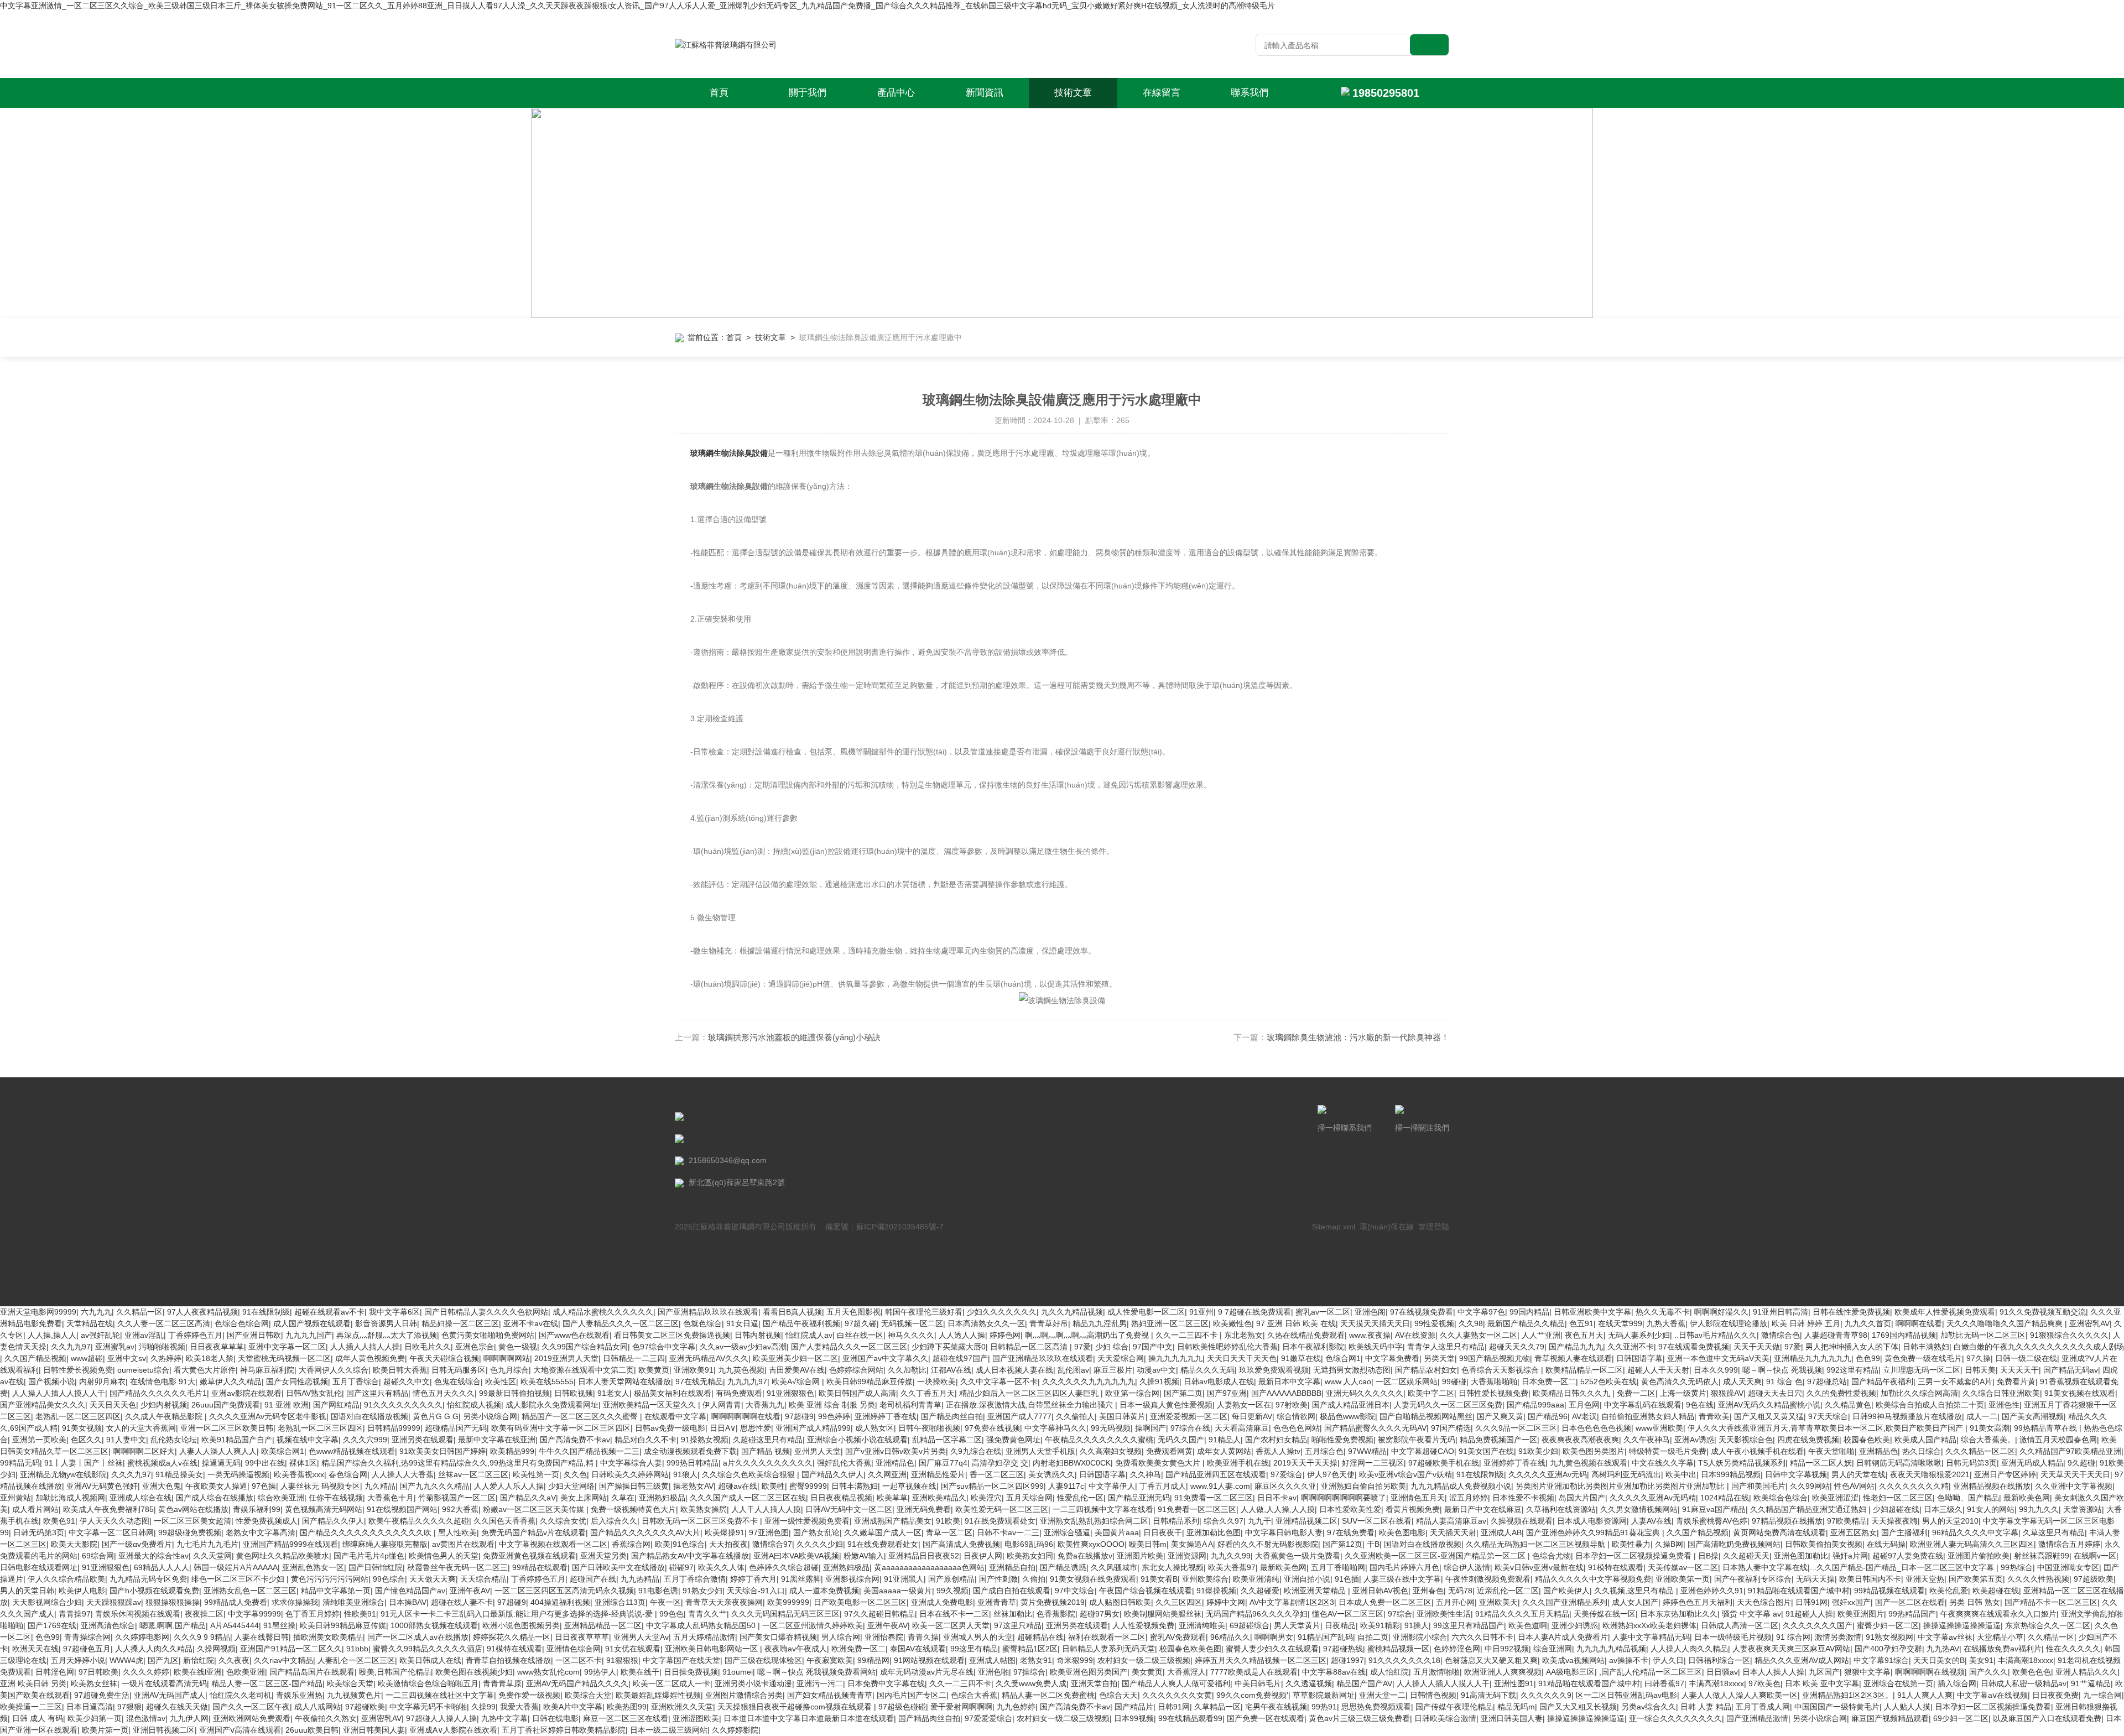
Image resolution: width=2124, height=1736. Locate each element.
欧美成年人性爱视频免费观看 (1945, 1312)
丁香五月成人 (1163, 1486)
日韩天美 (1980, 1370)
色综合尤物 (1552, 1556)
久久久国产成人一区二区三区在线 (748, 1498)
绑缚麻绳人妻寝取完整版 (385, 1544)
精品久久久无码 (1207, 1370)
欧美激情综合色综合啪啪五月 (428, 1683)
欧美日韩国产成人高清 (857, 1393)
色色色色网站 (1297, 1428)
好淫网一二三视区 (1373, 1463)
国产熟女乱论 (816, 1532)
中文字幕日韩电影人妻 (1284, 1532)
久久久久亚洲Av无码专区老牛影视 (268, 1416)
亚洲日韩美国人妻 (1512, 1718)
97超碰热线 (1343, 1649)
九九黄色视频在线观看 (1589, 1463)
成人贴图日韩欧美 (1120, 1602)
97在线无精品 (699, 1381)
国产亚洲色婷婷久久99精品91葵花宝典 (1594, 1532)
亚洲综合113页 (620, 1602)
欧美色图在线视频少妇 (474, 1672)
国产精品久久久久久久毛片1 (158, 1393)
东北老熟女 (1243, 1335)
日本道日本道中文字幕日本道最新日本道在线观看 (809, 1718)
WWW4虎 (126, 1660)
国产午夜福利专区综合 (1753, 1579)
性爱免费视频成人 (267, 1521)
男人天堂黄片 (1297, 1625)
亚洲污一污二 (820, 1683)
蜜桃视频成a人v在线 (162, 1463)
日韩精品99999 (394, 1428)
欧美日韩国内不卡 (1870, 1579)
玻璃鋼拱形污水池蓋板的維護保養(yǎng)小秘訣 (794, 1037)
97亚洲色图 (769, 1532)
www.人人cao (1348, 1381)
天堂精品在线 (90, 1323)
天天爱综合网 (1121, 1358)
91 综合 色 (1784, 1381)
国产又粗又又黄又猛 (1769, 1416)
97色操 (264, 1486)
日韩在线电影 (555, 1718)
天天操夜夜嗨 (1894, 1521)
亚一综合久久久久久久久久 (1675, 1718)
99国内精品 (1529, 1312)
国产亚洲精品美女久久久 (43, 1405)
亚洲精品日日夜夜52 (924, 1556)
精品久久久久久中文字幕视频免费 (1593, 1579)
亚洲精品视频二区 (1306, 1521)
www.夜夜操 (1370, 1335)
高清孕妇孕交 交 (1000, 1463)
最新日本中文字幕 (1289, 1381)
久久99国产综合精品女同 (585, 1347)
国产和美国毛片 (1758, 1486)
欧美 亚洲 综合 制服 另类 (832, 1405)
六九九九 (96, 1312)
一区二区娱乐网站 (1407, 1381)
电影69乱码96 (1029, 1544)
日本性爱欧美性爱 (1350, 1509)
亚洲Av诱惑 (1694, 1440)
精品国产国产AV (1364, 1683)
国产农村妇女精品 (1276, 1440)
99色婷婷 (834, 1416)
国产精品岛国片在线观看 (312, 1672)
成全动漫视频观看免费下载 (690, 1451)
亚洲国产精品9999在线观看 (290, 1544)
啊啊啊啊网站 (507, 1358)
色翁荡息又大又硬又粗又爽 (1491, 1660)
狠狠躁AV (1727, 1393)
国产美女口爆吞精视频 (778, 1637)
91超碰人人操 (1809, 1614)
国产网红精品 (336, 1405)
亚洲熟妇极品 (662, 1498)
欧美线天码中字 (1376, 1347)
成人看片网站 (35, 1509)
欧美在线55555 (547, 1381)
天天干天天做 (1757, 1347)
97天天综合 (1828, 1416)
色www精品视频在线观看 (352, 1451)
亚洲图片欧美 (1140, 1556)
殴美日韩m (1148, 1544)
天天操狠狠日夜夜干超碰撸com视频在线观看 (796, 1707)
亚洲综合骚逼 (1067, 1532)
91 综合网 (1793, 1637)
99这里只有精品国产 (1469, 1625)
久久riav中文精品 (283, 1660)
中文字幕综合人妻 (631, 1463)
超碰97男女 (1100, 1614)
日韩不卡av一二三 (1008, 1532)
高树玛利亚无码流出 (1626, 1474)
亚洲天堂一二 (1382, 1695)
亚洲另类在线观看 (423, 1440)
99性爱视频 (1434, 1323)
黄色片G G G (436, 1416)
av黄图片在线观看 (463, 1544)
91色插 (1347, 1579)
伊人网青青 (722, 1405)
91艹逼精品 (2091, 1683)
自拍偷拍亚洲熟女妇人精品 (1648, 1416)
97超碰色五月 (87, 1649)
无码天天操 (1815, 1579)
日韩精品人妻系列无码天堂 (1108, 1649)
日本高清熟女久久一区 (986, 1323)
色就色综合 (702, 1323)
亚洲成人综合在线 (140, 1498)
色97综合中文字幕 (664, 1347)
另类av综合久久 (1649, 1707)
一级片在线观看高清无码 (164, 1683)
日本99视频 (1134, 1718)
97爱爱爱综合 (988, 1718)
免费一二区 (1636, 1393)
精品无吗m (1516, 1707)
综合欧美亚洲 (281, 1498)
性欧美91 (360, 1614)
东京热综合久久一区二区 (2048, 1625)
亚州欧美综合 (1205, 1579)
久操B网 (1669, 1544)
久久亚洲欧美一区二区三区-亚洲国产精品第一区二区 (1436, 1556)
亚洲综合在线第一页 (1898, 1683)
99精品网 (873, 1660)
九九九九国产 (309, 1335)
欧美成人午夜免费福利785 (108, 1509)
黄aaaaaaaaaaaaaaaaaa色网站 (929, 1567)
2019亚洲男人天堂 (566, 1358)
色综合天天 (1118, 1695)
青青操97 (75, 1614)
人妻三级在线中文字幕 (1402, 1579)
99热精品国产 (1912, 1614)
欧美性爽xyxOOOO (1091, 1544)
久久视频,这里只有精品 (1635, 1591)
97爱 (1082, 1347)
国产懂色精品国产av (410, 1591)
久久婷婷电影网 (142, 1637)
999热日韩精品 (693, 1463)
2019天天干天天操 (1305, 1463)
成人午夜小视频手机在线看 (1757, 1451)
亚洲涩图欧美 (696, 1718)
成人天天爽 (1742, 1381)
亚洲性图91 (1514, 1683)
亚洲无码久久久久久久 (1365, 1393)
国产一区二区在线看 (1910, 1602)
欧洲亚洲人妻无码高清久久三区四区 (1972, 1544)
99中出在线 (265, 1463)
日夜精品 (1340, 1625)
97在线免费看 (1351, 1532)
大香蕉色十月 (391, 1498)
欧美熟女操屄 (704, 1509)
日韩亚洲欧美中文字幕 (1592, 1312)
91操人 (1417, 1625)
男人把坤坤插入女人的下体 (1852, 1347)
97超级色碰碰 (902, 1707)
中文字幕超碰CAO (1423, 1451)
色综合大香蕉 (974, 1695)
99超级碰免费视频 (190, 1532)
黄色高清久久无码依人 (1680, 1381)
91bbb (357, 1649)
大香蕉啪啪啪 (1494, 1381)
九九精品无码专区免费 (148, 1579)
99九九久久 (2039, 1509)
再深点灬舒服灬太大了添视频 (387, 1335)
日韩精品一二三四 (634, 1358)
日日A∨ (723, 1428)
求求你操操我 (295, 1602)
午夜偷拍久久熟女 (326, 1718)
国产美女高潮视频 (2033, 1416)
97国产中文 (1153, 1347)
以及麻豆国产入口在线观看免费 (2047, 1718)
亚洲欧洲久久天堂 (682, 1707)
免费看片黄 (2016, 1381)
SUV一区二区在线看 (1377, 1521)
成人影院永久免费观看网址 (552, 1405)
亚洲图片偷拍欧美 (1979, 1556)
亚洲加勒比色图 (1214, 1532)
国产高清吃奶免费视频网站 (1734, 1544)
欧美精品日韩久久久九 (1573, 1393)
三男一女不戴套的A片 (1955, 1381)
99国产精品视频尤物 (1495, 1358)
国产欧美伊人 (1566, 1591)
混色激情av (146, 1718)
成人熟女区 (874, 1428)
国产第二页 (1183, 1393)
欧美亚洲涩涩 (1835, 1498)
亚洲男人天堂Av (641, 1637)
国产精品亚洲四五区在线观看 (1216, 1474)
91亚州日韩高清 (1781, 1312)
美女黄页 (1147, 1672)
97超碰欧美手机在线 (1444, 1463)
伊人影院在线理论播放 (1729, 1323)
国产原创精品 (951, 1579)
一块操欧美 (936, 1381)
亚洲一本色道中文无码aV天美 (1718, 1358)
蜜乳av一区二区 (1323, 1312)
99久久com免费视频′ (1252, 1695)
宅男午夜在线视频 (1276, 1707)
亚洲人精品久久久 (2086, 1672)
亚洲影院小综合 (1420, 1637)
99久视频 (952, 1591)
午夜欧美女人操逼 (216, 1486)
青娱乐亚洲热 (299, 1695)
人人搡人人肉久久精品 (154, 1649)
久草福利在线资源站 (1561, 1509)
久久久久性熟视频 (2038, 1579)
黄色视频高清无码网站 (324, 1509)
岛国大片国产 (1582, 1498)
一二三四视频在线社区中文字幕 (440, 1695)
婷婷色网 (1005, 1335)
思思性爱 (756, 1428)
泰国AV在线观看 (918, 1649)
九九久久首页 (1868, 1323)
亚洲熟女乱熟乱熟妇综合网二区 (1094, 1521)
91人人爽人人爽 (1925, 1695)
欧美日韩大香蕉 (400, 1370)
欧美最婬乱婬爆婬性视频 (658, 1695)
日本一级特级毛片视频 (1733, 1637)
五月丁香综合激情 (695, 1579)
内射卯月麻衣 (102, 1381)
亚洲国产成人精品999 (813, 1428)
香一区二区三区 (997, 1474)
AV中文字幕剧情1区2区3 (1292, 1602)
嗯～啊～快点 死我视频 (1782, 1370)
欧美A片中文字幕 (573, 1707)
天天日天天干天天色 (1242, 1358)
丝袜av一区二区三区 (473, 1474)
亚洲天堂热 (1925, 1579)
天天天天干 (2019, 1370)
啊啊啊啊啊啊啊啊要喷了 (1344, 1498)
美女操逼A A (1192, 1544)
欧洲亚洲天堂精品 (1316, 1591)
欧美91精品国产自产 (237, 1440)
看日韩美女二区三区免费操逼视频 (672, 1335)
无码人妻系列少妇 (1639, 1335)
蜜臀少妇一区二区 (1888, 1625)
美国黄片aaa (1117, 1532)
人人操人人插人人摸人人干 (59, 1393)
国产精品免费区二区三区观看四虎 (386, 1300)
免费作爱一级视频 (529, 1695)
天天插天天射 (1453, 1532)
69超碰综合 (1250, 1625)
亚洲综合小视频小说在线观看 (857, 1440)
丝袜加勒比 (1013, 1614)
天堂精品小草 (2000, 1637)
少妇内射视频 (164, 1405)
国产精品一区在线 (31, 1300)
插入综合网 (1957, 1683)
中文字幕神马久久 (1055, 1428)
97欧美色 (1764, 1683)
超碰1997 (1347, 1660)
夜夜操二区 (204, 1614)
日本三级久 (1943, 1509)
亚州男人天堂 (818, 1451)
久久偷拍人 (1075, 1416)
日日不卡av (1277, 1498)
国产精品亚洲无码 (1139, 1498)
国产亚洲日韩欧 (254, 1335)
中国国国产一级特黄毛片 (1837, 1707)
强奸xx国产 (1851, 1602)
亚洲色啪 (993, 1672)
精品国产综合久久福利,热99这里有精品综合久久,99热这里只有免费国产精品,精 (459, 1463)
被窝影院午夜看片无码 (1417, 1440)
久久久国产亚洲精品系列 (1565, 1602)
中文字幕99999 (254, 1614)
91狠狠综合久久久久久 (2069, 1335)
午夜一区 (665, 1602)
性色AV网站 (1854, 1486)
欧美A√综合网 (797, 1381)
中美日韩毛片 (1258, 1683)
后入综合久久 (614, 1521)
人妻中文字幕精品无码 (1651, 1637)
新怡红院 (199, 1660)
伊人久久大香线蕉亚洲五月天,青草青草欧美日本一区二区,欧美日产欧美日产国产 (1826, 1428)
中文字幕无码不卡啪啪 (428, 1707)
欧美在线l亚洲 (198, 1672)
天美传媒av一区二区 (1683, 1567)
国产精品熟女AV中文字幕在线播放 (690, 1556)
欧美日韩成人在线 (430, 1660)
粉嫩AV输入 (864, 1556)
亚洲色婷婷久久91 (1712, 1591)
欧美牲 (773, 1486)
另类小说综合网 (490, 1416)
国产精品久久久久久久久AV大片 (645, 1532)
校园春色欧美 (1867, 1440)
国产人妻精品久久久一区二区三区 (621, 1323)
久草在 (623, 1498)
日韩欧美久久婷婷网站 (630, 1474)
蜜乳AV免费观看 (1178, 1637)
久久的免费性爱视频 (1841, 1393)
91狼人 (685, 1474)
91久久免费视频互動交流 (2043, 1312)
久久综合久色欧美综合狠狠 (749, 1474)
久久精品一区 (139, 1312)
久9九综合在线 (976, 1451)
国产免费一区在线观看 (1266, 1718)
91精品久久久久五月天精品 (1522, 1614)
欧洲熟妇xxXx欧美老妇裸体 (1649, 1625)
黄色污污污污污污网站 (330, 1579)
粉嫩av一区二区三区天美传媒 (535, 1509)
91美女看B (1159, 1579)
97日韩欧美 (98, 1672)
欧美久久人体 (721, 1567)
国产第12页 (1342, 1544)
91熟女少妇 (702, 1591)
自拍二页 (1373, 1637)
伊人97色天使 (1331, 1474)
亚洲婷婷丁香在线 (886, 1416)
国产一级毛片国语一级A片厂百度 (503, 1300)
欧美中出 (1681, 1474)
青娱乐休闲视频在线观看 (138, 1614)
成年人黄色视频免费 (370, 1358)
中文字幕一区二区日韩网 (111, 1532)
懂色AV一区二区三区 (1348, 1614)
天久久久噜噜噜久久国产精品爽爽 (2006, 1323)
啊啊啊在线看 (1919, 1323)
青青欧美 (1714, 1416)
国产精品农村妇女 (1426, 1370)
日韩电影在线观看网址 (39, 1567)
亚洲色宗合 (475, 1347)
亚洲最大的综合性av (153, 1556)
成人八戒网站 (317, 1707)
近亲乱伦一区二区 (1508, 1591)
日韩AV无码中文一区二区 (849, 1509)
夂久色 (575, 1474)
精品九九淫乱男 (1100, 1323)
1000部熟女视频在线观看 (434, 1625)
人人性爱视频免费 (1143, 1625)
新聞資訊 (985, 93)
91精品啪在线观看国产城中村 (1799, 1591)
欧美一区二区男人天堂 (951, 1625)
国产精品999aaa (1535, 1405)
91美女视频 (82, 1428)
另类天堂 (1439, 1358)
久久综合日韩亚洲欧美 (2001, 1393)
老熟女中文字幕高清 (261, 1532)
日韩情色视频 (1433, 1695)
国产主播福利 (1904, 1532)
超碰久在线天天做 (177, 1707)
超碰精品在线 (1040, 1637)
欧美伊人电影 (82, 1591)
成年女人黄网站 (1224, 1451)
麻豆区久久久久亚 (1285, 1486)
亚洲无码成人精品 (2032, 1463)
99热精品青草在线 (2047, 1428)
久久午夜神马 (1647, 1440)
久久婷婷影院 (735, 1730)
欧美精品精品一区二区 (1584, 1370)
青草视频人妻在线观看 (1573, 1358)
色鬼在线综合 (457, 1381)
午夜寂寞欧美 (830, 1660)
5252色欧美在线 (1608, 1381)
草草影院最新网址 (1324, 1695)
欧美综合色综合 (1781, 1498)
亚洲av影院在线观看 (246, 1393)
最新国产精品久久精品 (1526, 1323)
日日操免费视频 (691, 1672)
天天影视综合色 (1746, 1440)
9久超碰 (2081, 1463)
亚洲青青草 (997, 1602)
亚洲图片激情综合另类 (744, 1695)
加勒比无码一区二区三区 (1983, 1335)
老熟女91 (1036, 1660)
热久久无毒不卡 (1663, 1312)
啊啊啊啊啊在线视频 (1930, 1672)
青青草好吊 (1049, 1323)
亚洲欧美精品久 (939, 1498)
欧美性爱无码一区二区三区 (1002, 1509)
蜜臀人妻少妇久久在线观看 (1272, 1649)
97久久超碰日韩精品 (879, 1614)
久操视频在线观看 (1522, 1521)
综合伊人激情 (1467, 1567)
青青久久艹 (707, 1614)
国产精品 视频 (766, 1451)
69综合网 (98, 1556)
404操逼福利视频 (560, 1602)
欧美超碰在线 (1996, 1591)
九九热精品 (640, 1579)
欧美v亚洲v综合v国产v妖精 (1405, 1474)
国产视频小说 (51, 1381)
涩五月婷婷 (1469, 1498)
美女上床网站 (584, 1498)
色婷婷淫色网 (1457, 1649)
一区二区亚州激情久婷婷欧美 (813, 1625)
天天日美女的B (1939, 1660)
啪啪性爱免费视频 (1342, 1440)
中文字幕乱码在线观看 (1643, 1405)
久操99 (483, 1707)
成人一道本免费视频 (824, 1591)
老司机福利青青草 (910, 1405)
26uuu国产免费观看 (226, 1405)
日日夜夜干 (1163, 1532)
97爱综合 (1287, 1474)
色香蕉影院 (1056, 1614)
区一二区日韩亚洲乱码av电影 (1626, 1695)
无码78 (1460, 1591)
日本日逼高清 (90, 1707)
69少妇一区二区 (1961, 1718)
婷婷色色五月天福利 (1698, 1602)
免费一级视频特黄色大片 (633, 1509)
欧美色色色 (2032, 1672)
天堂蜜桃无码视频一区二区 (284, 1358)
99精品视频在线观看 (1889, 1591)
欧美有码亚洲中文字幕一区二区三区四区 (561, 1428)
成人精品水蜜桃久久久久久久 (603, 1312)
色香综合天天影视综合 (1501, 1370)
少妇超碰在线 (1896, 1509)
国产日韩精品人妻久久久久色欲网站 (486, 1312)
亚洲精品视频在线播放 (1992, 1486)
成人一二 (1982, 1416)
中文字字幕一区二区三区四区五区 (164, 1300)
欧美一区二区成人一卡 (671, 1683)
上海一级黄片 (1683, 1393)
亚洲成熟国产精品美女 (893, 1521)
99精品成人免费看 (236, 1602)
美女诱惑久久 (1051, 1474)
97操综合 (1029, 1672)
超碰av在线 (738, 1486)
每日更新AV (1252, 1416)
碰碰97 (681, 1567)
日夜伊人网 (983, 1556)
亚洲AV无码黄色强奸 (102, 1486)
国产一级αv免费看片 (137, 1544)
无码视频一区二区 (912, 1323)
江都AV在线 (951, 1370)
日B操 (1708, 1556)
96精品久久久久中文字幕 (1975, 1532)
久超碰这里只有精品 (768, 1440)
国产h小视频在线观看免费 (154, 1591)
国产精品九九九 (1576, 1347)
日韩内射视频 (758, 1335)
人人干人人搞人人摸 (766, 1509)
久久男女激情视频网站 (1639, 1509)
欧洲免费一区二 (858, 1649)
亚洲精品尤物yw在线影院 (63, 1474)
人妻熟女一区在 (1244, 1405)
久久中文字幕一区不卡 (999, 1381)
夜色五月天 (1584, 1335)
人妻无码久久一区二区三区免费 (1448, 1405)
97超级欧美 (2094, 1579)
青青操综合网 (87, 1637)
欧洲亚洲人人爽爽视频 (1503, 1672)
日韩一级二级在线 (2026, 1358)
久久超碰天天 (1746, 1556)
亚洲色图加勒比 (1801, 1556)
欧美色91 (59, 1521)
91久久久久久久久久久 (403, 1405)
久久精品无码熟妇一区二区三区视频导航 (1537, 1544)
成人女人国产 (1635, 1602)
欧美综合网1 (283, 1451)
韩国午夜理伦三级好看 (924, 1312)
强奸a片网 (1850, 1556)
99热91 (1324, 1707)
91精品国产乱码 (1325, 1637)
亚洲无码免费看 (924, 1509)
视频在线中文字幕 (308, 1440)
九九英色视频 (741, 1370)
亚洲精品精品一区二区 (603, 1625)
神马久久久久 (911, 1335)
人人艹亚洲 (1541, 1335)
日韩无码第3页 (1971, 1463)
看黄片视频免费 (1413, 1509)
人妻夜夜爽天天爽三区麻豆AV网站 (1791, 1649)
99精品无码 (20, 1463)
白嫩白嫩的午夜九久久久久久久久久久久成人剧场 (2039, 1347)
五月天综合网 (1029, 1498)
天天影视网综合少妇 (47, 1602)
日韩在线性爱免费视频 (1851, 1312)
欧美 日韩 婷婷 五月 (1806, 1323)
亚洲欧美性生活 (1444, 1614)
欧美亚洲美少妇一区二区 (795, 1358)
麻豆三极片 (1113, 1370)
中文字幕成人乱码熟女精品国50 (702, 1625)
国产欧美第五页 (1976, 1579)
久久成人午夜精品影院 (165, 1416)
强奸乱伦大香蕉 (844, 1463)
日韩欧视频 (574, 1393)
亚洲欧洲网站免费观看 (252, 1718)
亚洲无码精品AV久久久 (709, 1358)
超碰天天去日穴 (1775, 1393)
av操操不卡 (1629, 1660)
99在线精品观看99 (1190, 1718)
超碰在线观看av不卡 (329, 1312)
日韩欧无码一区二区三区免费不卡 (701, 1521)
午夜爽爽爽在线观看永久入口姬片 (1998, 1614)
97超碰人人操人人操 (441, 1718)
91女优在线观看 (633, 1649)
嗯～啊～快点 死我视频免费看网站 (816, 1672)
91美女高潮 (1990, 1428)
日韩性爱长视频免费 (78, 1370)
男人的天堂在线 (1858, 1474)
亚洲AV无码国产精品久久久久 (577, 1683)
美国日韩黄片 (1122, 1416)
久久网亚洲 (887, 1474)
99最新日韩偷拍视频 (514, 1393)
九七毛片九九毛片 (207, 1544)
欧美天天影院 (74, 1544)
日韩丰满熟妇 (1926, 1347)
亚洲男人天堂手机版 (1040, 1451)
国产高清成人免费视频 (961, 1544)
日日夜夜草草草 (217, 1347)
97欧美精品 (1847, 1521)
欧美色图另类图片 (1594, 1451)
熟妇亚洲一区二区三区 (1170, 1323)
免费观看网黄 (1169, 1451)
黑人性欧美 (457, 1532)
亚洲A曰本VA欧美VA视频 (796, 1556)
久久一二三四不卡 (1188, 1335)
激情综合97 (772, 1544)
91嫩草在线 (1301, 1358)
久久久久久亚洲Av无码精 (1653, 1498)
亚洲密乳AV (2089, 1323)
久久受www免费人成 (1031, 1683)
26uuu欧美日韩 (312, 1730)
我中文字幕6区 (394, 1312)
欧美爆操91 (725, 1532)
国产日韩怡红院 (376, 1567)
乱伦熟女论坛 (174, 1440)
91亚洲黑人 (904, 1579)
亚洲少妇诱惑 (1575, 1625)
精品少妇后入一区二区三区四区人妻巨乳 (1030, 1393)
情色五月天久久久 (444, 1393)
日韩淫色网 (55, 1672)
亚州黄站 (15, 1498)
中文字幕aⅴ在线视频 (1992, 1695)
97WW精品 (1367, 1451)
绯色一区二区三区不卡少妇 (239, 1579)
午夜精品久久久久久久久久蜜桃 (1099, 1440)
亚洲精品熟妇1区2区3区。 (1847, 1695)
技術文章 (1073, 93)
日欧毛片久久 (428, 1347)
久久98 (1471, 1323)
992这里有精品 (1852, 1370)
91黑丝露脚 (801, 1579)
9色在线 (1700, 1405)
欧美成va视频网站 (1573, 1660)
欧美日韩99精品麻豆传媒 (870, 1381)
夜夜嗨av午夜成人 (796, 1649)
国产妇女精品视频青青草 (830, 1695)
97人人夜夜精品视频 (202, 1312)
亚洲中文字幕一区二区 (287, 1347)
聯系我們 (1250, 93)
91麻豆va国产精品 (1714, 1509)
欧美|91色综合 (680, 1544)
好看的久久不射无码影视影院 (1268, 1544)
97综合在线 (1190, 1428)
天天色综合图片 (1764, 1602)
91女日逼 (742, 1323)
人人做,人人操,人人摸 (1278, 1509)
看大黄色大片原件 (205, 1370)
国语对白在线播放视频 (369, 1416)
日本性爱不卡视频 (1523, 1498)
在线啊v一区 (2095, 1556)
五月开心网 (1455, 1602)
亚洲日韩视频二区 (164, 1730)
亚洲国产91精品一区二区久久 (291, 1649)
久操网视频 (216, 1649)
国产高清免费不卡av (575, 1440)
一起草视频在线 (909, 1486)
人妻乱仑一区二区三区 (356, 1660)
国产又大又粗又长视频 (1578, 1707)
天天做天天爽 (433, 1579)
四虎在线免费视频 (1808, 1440)
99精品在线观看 (540, 1567)
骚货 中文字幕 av (1751, 1614)
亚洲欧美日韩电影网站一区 (712, 1649)
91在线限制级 (266, 1312)
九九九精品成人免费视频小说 (1461, 1486)
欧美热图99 (627, 1707)
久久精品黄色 (1848, 1405)
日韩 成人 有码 (38, 1718)
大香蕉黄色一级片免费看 (1298, 1556)
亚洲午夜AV (470, 1591)
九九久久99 (1231, 1556)
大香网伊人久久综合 (334, 1370)
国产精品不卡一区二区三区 (2051, 1602)
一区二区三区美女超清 (192, 1521)
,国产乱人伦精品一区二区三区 (1651, 1672)
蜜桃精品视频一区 (1398, 1649)
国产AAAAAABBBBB (1286, 1393)
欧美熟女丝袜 (94, 1683)
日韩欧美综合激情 (1445, 1718)
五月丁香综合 (356, 1381)
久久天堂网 (212, 1556)
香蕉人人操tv (1278, 1451)
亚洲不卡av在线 (531, 1323)
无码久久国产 (1181, 1440)
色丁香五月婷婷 (313, 1614)
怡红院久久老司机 (241, 1695)
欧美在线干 (640, 1672)
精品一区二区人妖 (1821, 1463)
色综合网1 (1343, 1358)
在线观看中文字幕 (675, 1416)
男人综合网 (841, 1637)
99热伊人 (600, 1672)
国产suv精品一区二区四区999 (992, 1486)
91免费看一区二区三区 (1214, 1498)
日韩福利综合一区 (1719, 1660)
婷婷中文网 (1226, 1602)
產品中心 (896, 93)
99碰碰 (1454, 1381)
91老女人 (613, 1393)
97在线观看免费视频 (1694, 1347)
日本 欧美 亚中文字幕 (1822, 1683)
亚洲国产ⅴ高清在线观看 (240, 1730)
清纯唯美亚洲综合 (353, 1602)
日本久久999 (1716, 1370)
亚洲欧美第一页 (1683, 1579)
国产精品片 (1134, 1707)
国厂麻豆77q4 (943, 1463)
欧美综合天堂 (350, 1683)
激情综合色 (1781, 1335)
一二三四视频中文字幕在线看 (1103, 1509)
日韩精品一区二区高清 (1030, 1347)
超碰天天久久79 (1517, 1347)
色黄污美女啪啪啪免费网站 (488, 1335)
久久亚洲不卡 (1631, 1347)
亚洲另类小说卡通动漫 (753, 1683)
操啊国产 (1150, 1428)
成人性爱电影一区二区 (1146, 1312)
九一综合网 (2102, 1695)
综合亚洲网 (1553, 1649)
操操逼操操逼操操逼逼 (1962, 1625)
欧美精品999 (512, 1451)
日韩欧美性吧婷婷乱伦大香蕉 (1227, 1347)
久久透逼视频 (1309, 1683)
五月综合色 (1324, 1451)
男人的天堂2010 (1950, 1521)
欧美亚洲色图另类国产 (1089, 1672)
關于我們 (808, 93)
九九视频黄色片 (354, 1695)
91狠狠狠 (622, 1660)
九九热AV (1943, 1649)
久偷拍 (1034, 1579)
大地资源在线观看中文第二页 (584, 1370)
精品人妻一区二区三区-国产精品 (267, 1683)
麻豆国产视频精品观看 (1890, 1718)
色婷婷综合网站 (856, 1370)
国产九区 (163, 1660)
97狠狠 (129, 1707)
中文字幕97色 (1481, 1312)
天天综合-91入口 (756, 1591)
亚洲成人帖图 (992, 1660)
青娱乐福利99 (257, 1509)
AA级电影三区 (1570, 1672)
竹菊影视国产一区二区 (457, 1498)
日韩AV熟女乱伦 (314, 1393)
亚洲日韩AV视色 (1380, 1591)
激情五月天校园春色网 (2058, 1440)
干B (1373, 1544)
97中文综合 (1075, 1591)
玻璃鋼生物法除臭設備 (729, 453)
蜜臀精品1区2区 (1030, 1649)
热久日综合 (1922, 1451)
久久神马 (1146, 1474)
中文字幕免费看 (1392, 1358)
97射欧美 (1292, 1405)
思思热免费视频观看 (1376, 1707)
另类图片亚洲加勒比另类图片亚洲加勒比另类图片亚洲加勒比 (1621, 1486)
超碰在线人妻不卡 (462, 1602)
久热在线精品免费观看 (1306, 1335)
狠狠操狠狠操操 (173, 1602)
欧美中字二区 (1431, 1393)
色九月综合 (509, 1370)
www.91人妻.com (1220, 1486)
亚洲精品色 (1878, 1451)
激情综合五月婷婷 (2069, 1544)
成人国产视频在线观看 (312, 1323)
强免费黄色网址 (1013, 1440)
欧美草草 (892, 1498)
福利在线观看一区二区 (1107, 1637)
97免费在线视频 (992, 1428)
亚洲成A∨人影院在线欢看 (453, 1730)
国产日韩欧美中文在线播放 (618, 1567)
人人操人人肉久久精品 (1689, 1649)
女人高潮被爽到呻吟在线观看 (275, 1300)
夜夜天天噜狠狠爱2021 (1930, 1474)
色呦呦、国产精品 (1968, 1498)
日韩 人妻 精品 (1706, 1707)
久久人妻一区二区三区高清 (164, 1323)
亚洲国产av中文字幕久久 (885, 1358)
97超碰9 (799, 1416)
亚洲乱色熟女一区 (313, 1567)
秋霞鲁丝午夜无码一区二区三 (457, 1567)
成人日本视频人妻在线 (1014, 1370)
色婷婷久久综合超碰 (784, 1567)
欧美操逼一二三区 (31, 1707)
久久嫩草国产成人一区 (883, 1532)
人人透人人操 (962, 1335)
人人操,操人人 (52, 1335)
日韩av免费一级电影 (670, 1428)
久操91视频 (1159, 1381)
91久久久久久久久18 (1404, 1660)
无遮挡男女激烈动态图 (1352, 1370)
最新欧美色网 (2027, 1498)
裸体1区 (303, 1463)
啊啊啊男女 (1274, 1637)
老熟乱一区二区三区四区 (78, 1416)
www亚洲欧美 (1659, 1428)
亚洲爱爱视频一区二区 (1189, 1416)
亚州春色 (1428, 1591)
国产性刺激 (998, 1579)
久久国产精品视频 (35, 1358)
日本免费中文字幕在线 (886, 1683)
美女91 (1981, 1660)
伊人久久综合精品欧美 (66, 1579)
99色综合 (389, 1579)
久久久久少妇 (820, 1544)
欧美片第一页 (105, 1730)
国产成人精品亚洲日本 (1351, 1405)
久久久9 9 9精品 (202, 1637)
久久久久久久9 (1546, 1695)
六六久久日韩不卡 (1482, 1637)
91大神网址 (84, 1300)
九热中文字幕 (504, 1718)
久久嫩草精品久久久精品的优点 (664, 1300)
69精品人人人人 (162, 1567)
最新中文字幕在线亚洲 (497, 1440)
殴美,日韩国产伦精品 (395, 1672)
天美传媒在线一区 (1605, 1614)
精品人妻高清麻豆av (1451, 1521)
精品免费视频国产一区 (1498, 1440)
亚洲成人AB (1501, 1532)
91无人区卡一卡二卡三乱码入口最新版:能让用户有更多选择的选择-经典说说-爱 (518, 1614)
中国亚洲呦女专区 (2068, 1567)
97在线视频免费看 (1422, 1312)
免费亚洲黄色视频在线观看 (529, 1556)
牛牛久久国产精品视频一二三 (589, 1451)
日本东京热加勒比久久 (1679, 1614)
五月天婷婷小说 (78, 1660)
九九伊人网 (189, 1718)
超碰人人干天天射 (1658, 1370)
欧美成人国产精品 (1925, 1440)
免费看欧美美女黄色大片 (1159, 1463)
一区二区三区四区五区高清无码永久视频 (564, 1591)
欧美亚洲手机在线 (1238, 1463)
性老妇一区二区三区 (1898, 1498)
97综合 (1400, 1614)
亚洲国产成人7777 (1019, 1416)
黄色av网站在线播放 (193, 1509)
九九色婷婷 (1016, 1707)
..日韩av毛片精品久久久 (1716, 1335)
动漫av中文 (1156, 1370)
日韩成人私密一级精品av (2024, 1683)
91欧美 (948, 1521)
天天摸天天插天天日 (1375, 1323)
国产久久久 (1988, 1672)
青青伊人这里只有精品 (1446, 1347)
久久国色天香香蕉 (504, 1521)
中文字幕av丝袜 (1945, 1637)
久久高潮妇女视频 (1111, 1451)
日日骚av (1722, 1672)
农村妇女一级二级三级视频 (1144, 1660)
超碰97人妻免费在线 (1908, 1556)
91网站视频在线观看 (929, 1660)
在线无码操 (1886, 1544)
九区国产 (1824, 1672)
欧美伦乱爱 (1949, 1591)
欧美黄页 (654, 1370)
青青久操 (923, 1637)
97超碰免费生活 (102, 1695)
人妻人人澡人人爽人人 (218, 1451)
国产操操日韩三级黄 (634, 1486)
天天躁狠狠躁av (114, 1602)
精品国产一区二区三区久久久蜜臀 (581, 1416)
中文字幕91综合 (1881, 1660)
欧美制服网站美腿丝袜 (1163, 1614)
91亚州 (1201, 1312)
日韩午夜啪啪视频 (929, 1428)
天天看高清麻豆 (1242, 1428)
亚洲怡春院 (884, 1637)
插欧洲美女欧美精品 (328, 1637)
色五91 (1581, 1323)
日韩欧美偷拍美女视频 (1824, 1544)
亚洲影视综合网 (852, 1579)
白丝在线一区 (860, 1335)
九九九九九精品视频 (1611, 1649)
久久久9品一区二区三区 (1516, 1428)
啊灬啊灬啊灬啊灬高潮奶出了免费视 (1088, 1335)
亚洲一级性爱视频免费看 (807, 1521)
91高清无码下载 (1488, 1695)
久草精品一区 (1217, 1707)
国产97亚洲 (1227, 1393)
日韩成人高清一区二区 (1740, 1625)
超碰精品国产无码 (456, 1428)
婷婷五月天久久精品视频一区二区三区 (1261, 1660)
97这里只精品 (1018, 1625)
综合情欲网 (1296, 1416)
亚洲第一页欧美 (39, 1440)
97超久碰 (861, 1323)
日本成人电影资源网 (1592, 1521)
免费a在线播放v (1085, 1556)
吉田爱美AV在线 (797, 1370)
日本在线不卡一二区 (954, 1614)
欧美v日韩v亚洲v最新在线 (1539, 1567)
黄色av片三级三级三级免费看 (1359, 1718)
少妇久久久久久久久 (1002, 1312)
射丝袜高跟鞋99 (2042, 1556)
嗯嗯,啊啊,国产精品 (173, 1625)
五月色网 (1584, 1405)
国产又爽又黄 (1500, 1416)
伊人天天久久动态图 (114, 1521)
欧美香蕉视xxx (299, 1474)
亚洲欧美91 (694, 1370)
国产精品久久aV (528, 1498)
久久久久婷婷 (146, 1672)
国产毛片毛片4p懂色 (369, 1556)
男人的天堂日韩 (27, 1591)
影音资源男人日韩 (386, 1323)
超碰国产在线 (593, 1579)
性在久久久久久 (2073, 1649)
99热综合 (2017, 1567)
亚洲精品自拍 (1012, 1567)
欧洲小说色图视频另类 (521, 1625)
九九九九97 (747, 1381)
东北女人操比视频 (1173, 1567)
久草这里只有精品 (2054, 1532)
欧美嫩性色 (1232, 1323)
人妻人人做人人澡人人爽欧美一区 (1740, 1695)
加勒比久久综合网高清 (1919, 1393)
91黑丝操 (279, 1625)
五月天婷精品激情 (704, 1637)
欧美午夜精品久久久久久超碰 (419, 1521)
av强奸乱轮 (100, 1335)
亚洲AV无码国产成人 (170, 1695)
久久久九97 (131, 1474)
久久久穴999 (365, 1440)
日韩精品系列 (1176, 1521)
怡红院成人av (809, 1335)
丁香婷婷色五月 (195, 1335)
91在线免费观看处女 (1000, 1521)
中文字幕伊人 (1112, 1486)
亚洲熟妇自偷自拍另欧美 (1363, 1486)
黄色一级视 (518, 1347)
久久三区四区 (1179, 1602)
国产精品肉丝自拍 (952, 1416)
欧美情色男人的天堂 (444, 1556)
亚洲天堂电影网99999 (38, 1312)
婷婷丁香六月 (753, 1579)
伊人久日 (1668, 1660)
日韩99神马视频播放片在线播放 (1907, 1416)
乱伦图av (1073, 1370)
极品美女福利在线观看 (673, 1393)
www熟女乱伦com (548, 1672)
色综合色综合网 (242, 1323)
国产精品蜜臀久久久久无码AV (1375, 1428)
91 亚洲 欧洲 (287, 1405)
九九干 (1259, 1521)
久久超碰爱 (1260, 1591)
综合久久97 (1224, 1521)
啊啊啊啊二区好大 (144, 1451)
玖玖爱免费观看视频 (1274, 1370)
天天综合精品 (483, 1579)
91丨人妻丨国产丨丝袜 (84, 1463)
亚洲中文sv (127, 1358)
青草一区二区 (949, 1532)
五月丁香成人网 (1763, 1707)
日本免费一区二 (1549, 1381)
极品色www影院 (1347, 1416)
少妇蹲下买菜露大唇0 (949, 1347)
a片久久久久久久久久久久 (768, 1463)
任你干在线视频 (336, 1498)
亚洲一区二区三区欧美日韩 (227, 1428)
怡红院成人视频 (474, 1405)
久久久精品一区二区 (1980, 1451)
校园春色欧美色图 (1190, 1649)
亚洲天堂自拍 (1094, 1683)
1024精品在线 (1725, 1498)
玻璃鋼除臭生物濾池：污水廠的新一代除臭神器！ (1358, 1037)
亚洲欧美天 (1498, 1602)
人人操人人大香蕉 (403, 1474)
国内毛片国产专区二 (912, 1695)
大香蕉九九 (765, 1405)
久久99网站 (1810, 1486)
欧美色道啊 (1528, 1625)
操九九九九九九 (1175, 1358)
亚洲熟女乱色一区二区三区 (250, 1591)
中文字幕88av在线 (1334, 1672)
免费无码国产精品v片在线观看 (533, 1532)
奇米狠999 (1075, 1660)
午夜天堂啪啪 (1831, 1451)
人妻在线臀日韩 (262, 1637)
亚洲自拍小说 (1307, 1579)
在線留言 (1162, 93)
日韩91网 (1811, 1602)
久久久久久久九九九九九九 (1089, 1381)
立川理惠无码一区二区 (1922, 1370)
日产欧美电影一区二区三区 (860, 1602)
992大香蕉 (460, 1509)
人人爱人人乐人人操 (509, 1486)
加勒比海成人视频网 (70, 1498)
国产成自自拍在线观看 (1012, 1591)
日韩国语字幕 (1639, 1358)
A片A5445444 (235, 1625)
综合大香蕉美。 (1988, 1440)
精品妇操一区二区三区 (460, 1323)
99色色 (671, 1614)
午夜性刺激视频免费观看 (1488, 1579)
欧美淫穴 (986, 1498)
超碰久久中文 (407, 1381)
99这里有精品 (974, 1649)
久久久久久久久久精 (1914, 1486)
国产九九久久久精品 (435, 1486)
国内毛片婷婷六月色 (1404, 1567)
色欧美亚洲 (246, 1672)
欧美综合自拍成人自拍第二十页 (1930, 1405)
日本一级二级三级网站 (669, 1730)
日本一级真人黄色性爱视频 (1166, 1405)
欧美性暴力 (1631, 1544)
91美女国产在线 (1486, 1451)
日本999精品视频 (1731, 1474)
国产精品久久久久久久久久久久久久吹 (367, 1532)
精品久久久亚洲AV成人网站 (1802, 1660)
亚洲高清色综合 (108, 1625)
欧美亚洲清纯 (1256, 1579)
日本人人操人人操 (1773, 1672)
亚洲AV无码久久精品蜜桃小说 (1769, 1405)
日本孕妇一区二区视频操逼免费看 (1634, 1556)
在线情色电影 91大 (163, 1381)
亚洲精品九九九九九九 (1813, 1358)
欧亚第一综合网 (1132, 1393)
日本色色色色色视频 (1596, 1428)
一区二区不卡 (579, 1660)
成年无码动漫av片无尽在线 (927, 1672)
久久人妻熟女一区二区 (1479, 1335)
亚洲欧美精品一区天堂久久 (650, 1405)
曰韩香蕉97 (1664, 1683)
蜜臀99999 (808, 1486)
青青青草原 (502, 1683)
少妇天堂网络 (571, 1486)
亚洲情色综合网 (574, 1649)
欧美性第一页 (536, 1474)
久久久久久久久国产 (1818, 1625)
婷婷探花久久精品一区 (512, 1637)
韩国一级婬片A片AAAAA (236, 1567)
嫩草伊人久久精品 (231, 1381)
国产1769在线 (52, 1625)
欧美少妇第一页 (95, 1718)
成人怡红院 (1389, 1672)
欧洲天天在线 (35, 1649)
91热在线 (737, 1300)
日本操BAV (408, 1602)
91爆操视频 (1216, 1591)
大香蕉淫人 (1186, 1672)
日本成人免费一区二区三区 (1385, 1602)
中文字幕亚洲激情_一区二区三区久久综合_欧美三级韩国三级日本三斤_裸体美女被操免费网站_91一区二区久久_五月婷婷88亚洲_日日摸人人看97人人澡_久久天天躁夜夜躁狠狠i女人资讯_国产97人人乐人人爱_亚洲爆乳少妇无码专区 (399, 1289)
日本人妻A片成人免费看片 (1563, 1637)
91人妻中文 (126, 1440)
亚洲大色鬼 (162, 1486)
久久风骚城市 (1114, 1567)
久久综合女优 (563, 1521)
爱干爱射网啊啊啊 (961, 1707)
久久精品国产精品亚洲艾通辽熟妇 (1809, 1509)
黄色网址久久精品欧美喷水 (283, 1556)
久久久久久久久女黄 (1177, 1695)
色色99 (1868, 1358)
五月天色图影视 (853, 1312)
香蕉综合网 (631, 1544)
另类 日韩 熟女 (1975, 1602)
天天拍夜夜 (728, 1544)
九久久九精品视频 (1072, 1312)
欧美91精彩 (1380, 1625)
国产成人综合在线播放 (215, 1498)
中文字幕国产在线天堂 (681, 1660)
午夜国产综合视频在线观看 (1146, 1591)
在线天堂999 (1620, 1323)
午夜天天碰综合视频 (444, 1358)
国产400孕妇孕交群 (1888, 1649)
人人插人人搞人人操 (365, 1347)
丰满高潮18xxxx (2026, 1660)
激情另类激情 (1838, 1637)
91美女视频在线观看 (2080, 1393)
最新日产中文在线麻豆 (1483, 1509)
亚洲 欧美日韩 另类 (33, 1683)
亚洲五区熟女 (1854, 1532)
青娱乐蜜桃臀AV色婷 (1712, 1521)
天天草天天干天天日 (2075, 1474)
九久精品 (380, 1486)
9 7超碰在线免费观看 (1254, 1312)
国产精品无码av (2071, 1370)
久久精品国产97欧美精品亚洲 (2070, 1451)
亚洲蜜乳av (115, 1347)
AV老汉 (1584, 1416)
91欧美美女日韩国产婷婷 (442, 1451)
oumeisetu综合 (143, 1370)
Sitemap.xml (1334, 1227)
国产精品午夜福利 (1882, 1381)
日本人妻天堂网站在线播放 (624, 1381)
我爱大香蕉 (519, 1707)
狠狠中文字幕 (1867, 1672)
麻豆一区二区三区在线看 (626, 1718)
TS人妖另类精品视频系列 (1742, 1463)
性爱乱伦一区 (1080, 1498)
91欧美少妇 (1538, 1451)
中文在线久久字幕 (1663, 1463)
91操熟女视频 (705, 1440)
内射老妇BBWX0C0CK (1072, 1463)
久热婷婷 (166, 1358)
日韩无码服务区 (459, 1370)
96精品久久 (1230, 1637)
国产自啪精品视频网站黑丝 (1426, 1416)
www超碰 (87, 1358)
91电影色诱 (658, 1591)
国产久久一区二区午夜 (251, 1707)
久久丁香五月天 (928, 1393)
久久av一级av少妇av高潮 (743, 1347)
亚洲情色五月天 (1418, 1498)
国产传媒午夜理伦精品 (1454, 1707)
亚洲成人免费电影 (942, 1602)
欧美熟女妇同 (1030, 1556)
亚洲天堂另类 (603, 1556)
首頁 (719, 93)
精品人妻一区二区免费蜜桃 (1048, 1695)
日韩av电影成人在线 (1219, 1381)
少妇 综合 (1112, 1347)
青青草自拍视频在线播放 (508, 1660)
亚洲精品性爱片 (938, 1474)
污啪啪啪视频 (162, 1347)
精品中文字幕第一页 (336, 1591)
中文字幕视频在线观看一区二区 (553, 1544)
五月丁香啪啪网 (1338, 1567)
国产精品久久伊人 (832, 1474)
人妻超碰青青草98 (1836, 1335)
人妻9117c (1066, 1486)
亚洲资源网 (1187, 1556)
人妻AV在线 (1651, 1521)
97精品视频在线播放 (1787, 1521)
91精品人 (1225, 1440)
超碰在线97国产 (960, 1358)
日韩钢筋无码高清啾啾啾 (1899, 1463)
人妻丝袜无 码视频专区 (320, 1486)
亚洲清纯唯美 (1202, 1625)
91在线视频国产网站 (402, 1509)
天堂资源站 (2083, 1509)
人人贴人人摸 (1907, 1707)
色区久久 (86, 1440)
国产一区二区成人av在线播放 (418, 1637)
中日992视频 (1507, 1649)
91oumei (738, 1672)
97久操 (1979, 1358)
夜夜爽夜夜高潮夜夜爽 (1580, 1440)
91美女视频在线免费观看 (1093, 1579)
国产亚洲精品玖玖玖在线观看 (708, 1312)
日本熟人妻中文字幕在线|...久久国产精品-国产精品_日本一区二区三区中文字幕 (1859, 1567)
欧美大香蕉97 (1232, 1567)
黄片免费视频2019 (1053, 1602)
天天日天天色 (113, 1405)
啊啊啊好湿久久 (1721, 1312)
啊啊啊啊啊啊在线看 (746, 1416)
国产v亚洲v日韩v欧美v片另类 (896, 1451)
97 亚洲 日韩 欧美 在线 (1296, 1323)
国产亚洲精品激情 (1757, 1718)
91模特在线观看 (1616, 1567)
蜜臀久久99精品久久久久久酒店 (428, 1649)
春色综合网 (348, 1474)
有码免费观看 (739, 1393)
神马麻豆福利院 (267, 1370)
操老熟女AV (693, 1486)
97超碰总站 (1827, 1381)
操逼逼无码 (221, 1463)
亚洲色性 (2004, 1405)
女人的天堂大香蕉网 (141, 1428)
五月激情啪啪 (1436, 1672)
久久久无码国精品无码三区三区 (785, 1614)
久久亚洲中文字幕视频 (2074, 1486)
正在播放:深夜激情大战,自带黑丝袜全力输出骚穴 (1030, 1405)
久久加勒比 (907, 1370)
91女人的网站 (1991, 1509)
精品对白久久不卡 (645, 1440)
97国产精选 (1451, 1428)
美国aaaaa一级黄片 (898, 1591)
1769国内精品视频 (1904, 1335)
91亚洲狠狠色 (790, 1393)
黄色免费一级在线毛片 (1923, 1358)
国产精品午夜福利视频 (801, 1323)
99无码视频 (1111, 1428)
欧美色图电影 (1402, 1532)
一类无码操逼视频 (238, 1474)
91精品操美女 (179, 1474)
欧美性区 (501, 1381)
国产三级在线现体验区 (763, 1660)
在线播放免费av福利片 (2003, 1649)
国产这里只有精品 (377, 1393)
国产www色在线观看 (574, 1335)
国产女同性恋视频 (297, 1381)
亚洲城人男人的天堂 (978, 1637)
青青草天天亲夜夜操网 (724, 1602)
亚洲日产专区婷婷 (2005, 1474)
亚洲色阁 (1370, 1312)
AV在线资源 (1415, 1335)
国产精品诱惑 (1063, 1567)
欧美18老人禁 (210, 1358)
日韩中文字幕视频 (1796, 1474)
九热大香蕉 (1666, 1323)
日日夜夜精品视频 (841, 1498)
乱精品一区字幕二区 (947, 1440)
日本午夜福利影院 (1313, 1347)
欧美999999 (788, 1602)
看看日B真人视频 (792, 1312)
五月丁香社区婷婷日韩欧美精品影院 (564, 1730)
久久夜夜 (234, 1660)
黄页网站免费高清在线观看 (1779, 1532)
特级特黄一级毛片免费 (1668, 1451)
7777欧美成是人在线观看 (1254, 1672)
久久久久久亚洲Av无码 (1548, 1474)
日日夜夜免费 (2055, 1695)
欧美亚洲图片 (1861, 1614)
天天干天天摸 (585, 1300)
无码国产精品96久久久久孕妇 (1257, 1614)
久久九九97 (71, 1347)
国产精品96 (1548, 1416)
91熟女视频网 (1889, 1637)
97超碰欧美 (365, 1707)
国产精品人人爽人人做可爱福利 (1176, 1683)
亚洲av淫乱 (144, 1335)
